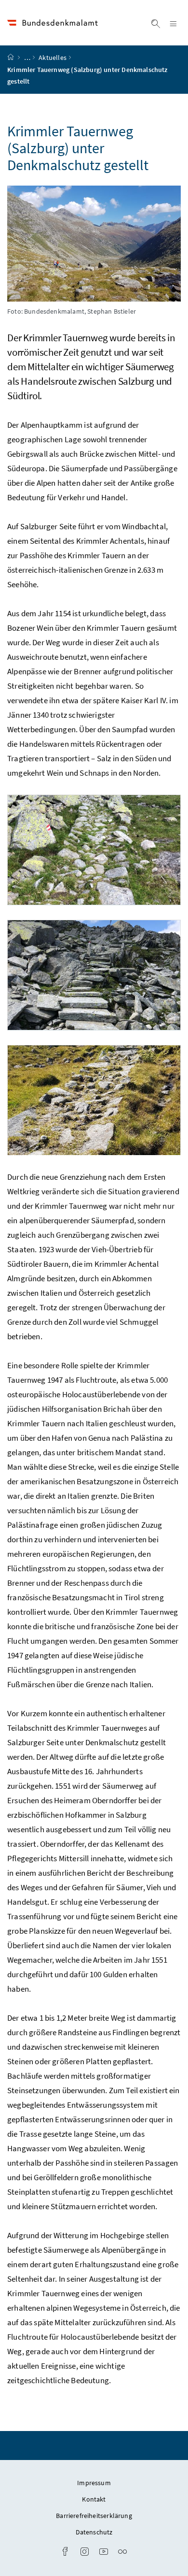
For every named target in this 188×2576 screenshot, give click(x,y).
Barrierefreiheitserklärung (94, 2516)
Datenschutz (94, 2532)
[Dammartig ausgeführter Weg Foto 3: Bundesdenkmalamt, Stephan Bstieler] (94, 1100)
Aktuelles (53, 58)
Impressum (94, 2483)
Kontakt (94, 2499)
